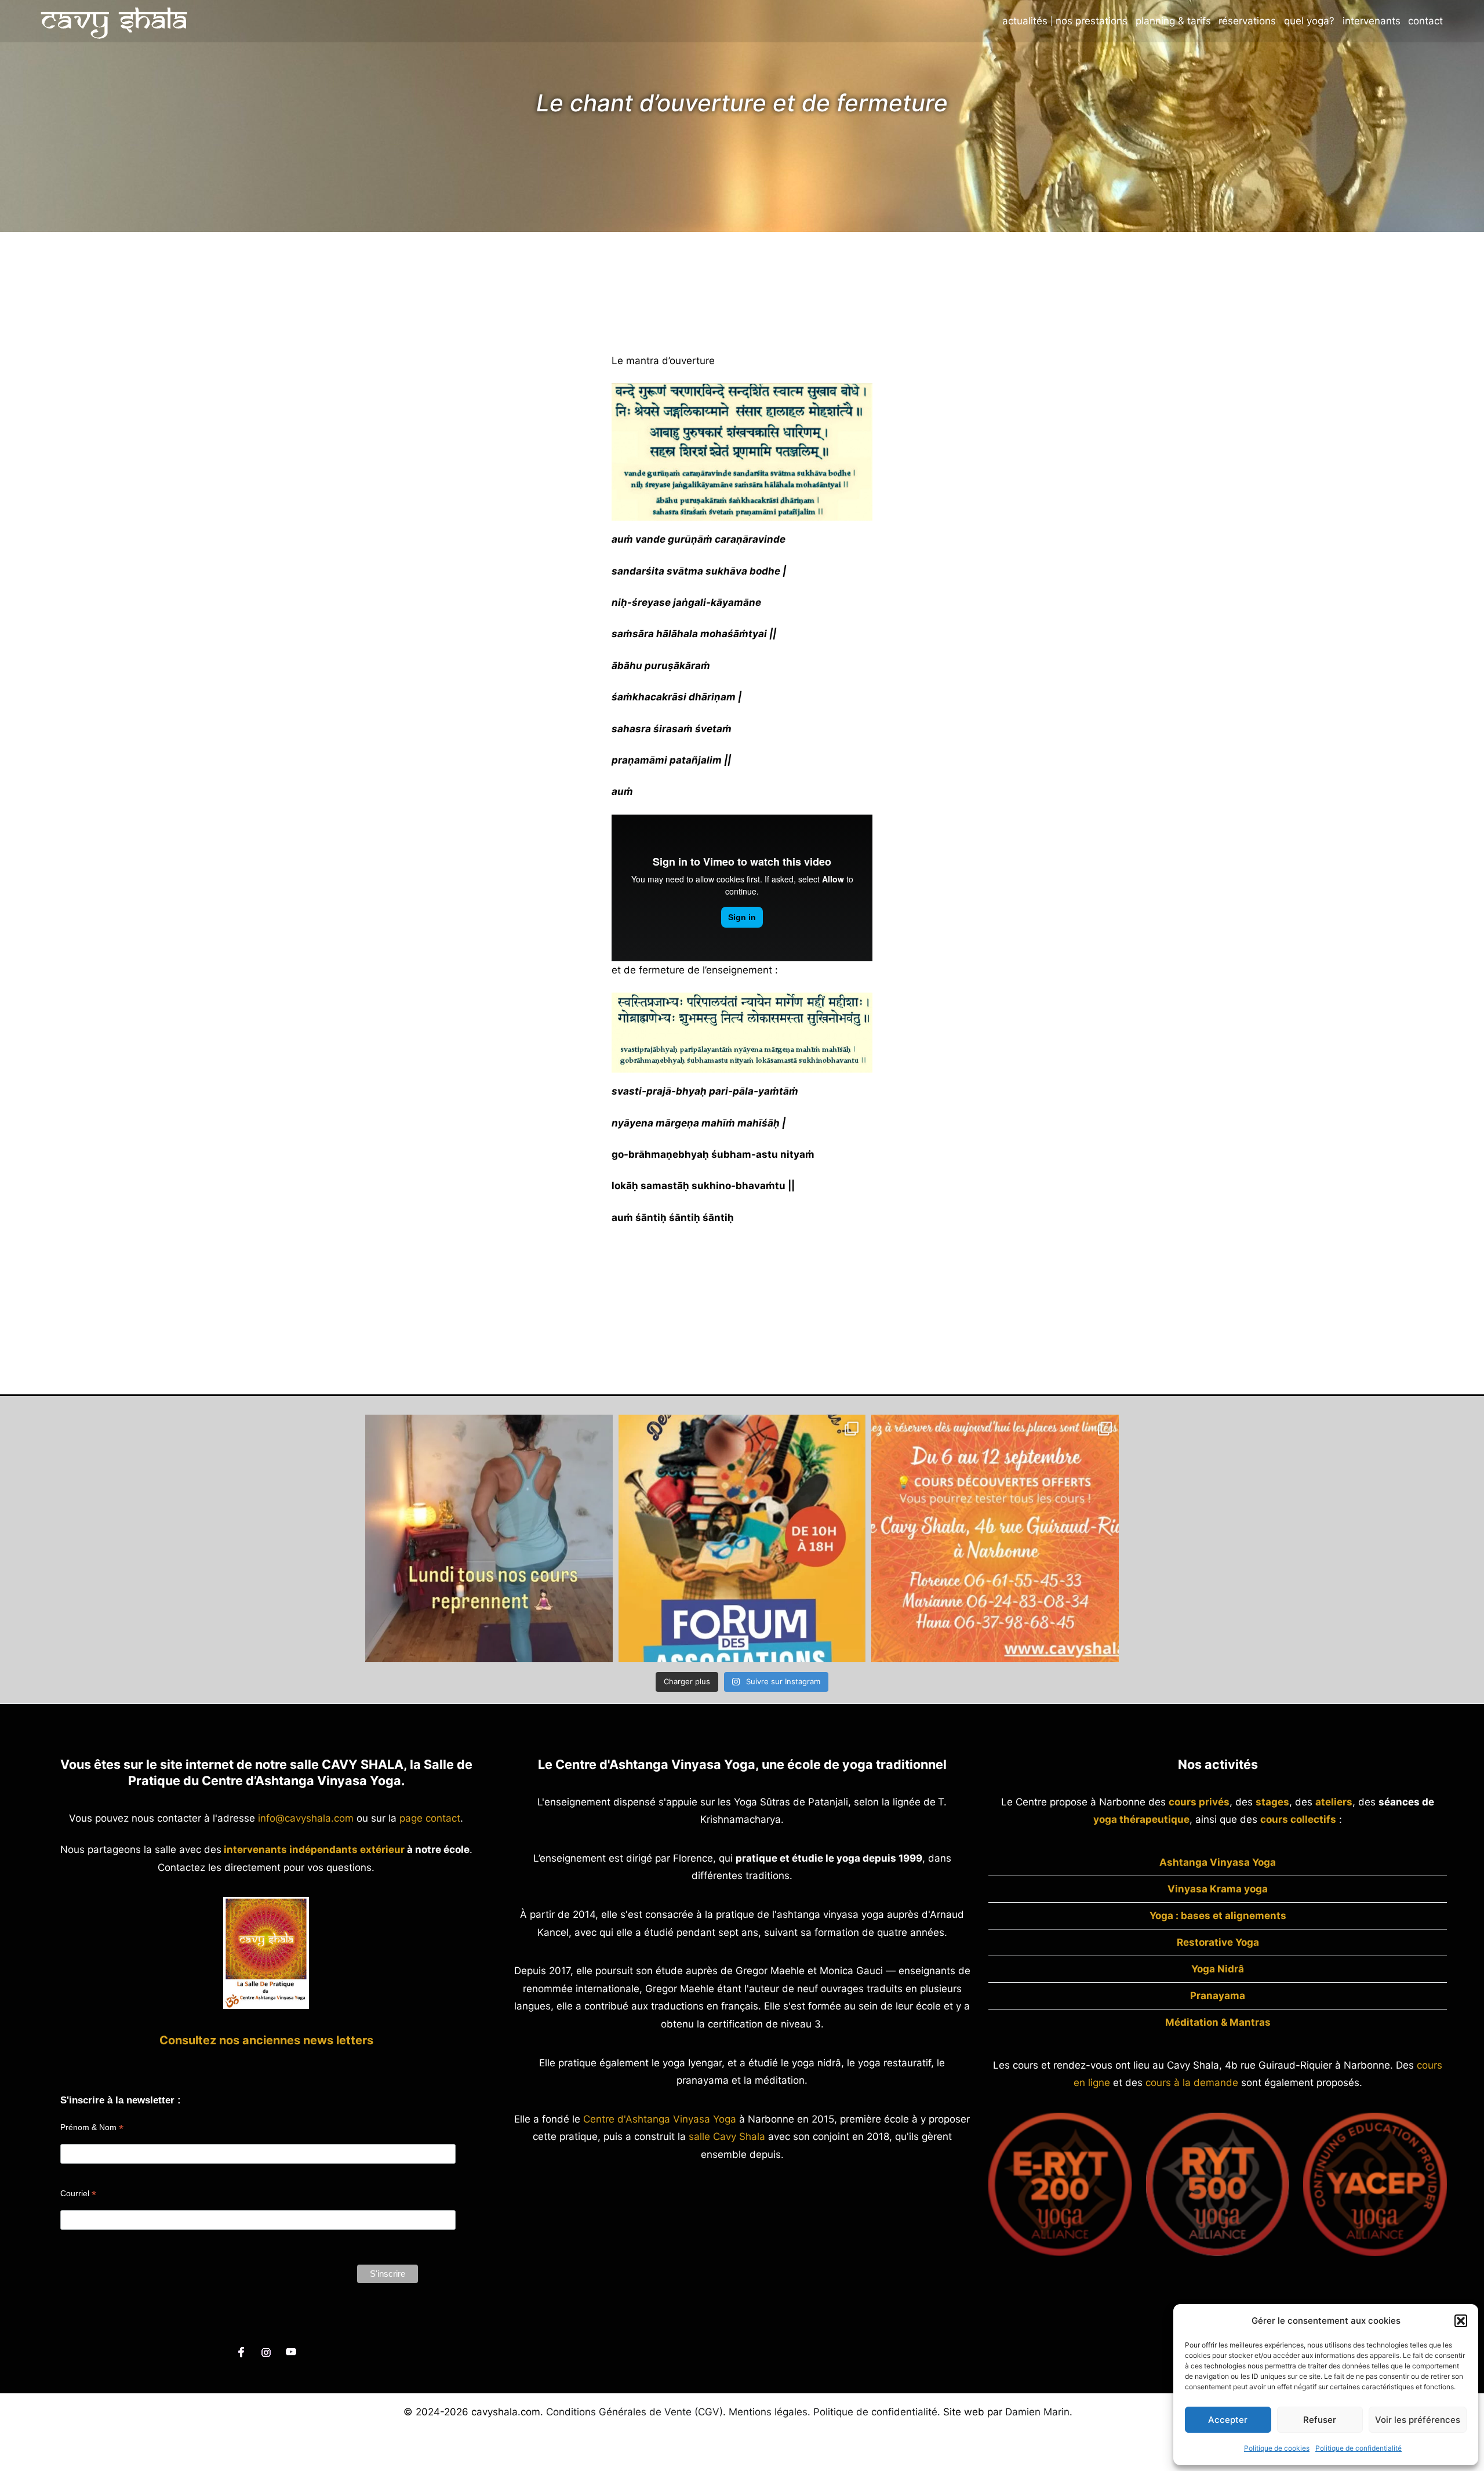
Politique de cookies (1277, 2448)
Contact (1425, 21)
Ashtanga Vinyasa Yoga (1218, 1862)
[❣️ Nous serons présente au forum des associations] (742, 1538)
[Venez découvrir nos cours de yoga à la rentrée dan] (995, 1538)
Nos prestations (1092, 21)
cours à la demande (1192, 2083)
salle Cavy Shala (727, 2136)
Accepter (1228, 2420)
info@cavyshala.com (306, 1818)
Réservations (1247, 21)
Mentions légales (768, 2412)
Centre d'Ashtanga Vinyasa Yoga (660, 2119)
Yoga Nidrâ (1218, 1969)
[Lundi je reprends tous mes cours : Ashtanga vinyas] (489, 1538)
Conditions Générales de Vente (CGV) (634, 2412)
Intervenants (1372, 21)
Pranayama (1218, 1996)
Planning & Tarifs (1173, 21)
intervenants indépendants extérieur (314, 1849)
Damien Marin (1037, 2412)
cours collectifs (1298, 1819)
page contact (430, 1818)
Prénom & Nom (92, 2127)
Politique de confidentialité (1358, 2448)
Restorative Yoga (1218, 1942)
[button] (1461, 2321)
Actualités (1025, 21)
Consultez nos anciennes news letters (266, 2040)
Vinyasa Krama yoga (1218, 1889)
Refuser (1320, 2420)
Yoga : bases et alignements (1218, 1916)
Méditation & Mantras (1218, 2022)
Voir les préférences (1418, 2420)
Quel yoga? (1309, 21)
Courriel (78, 2194)
